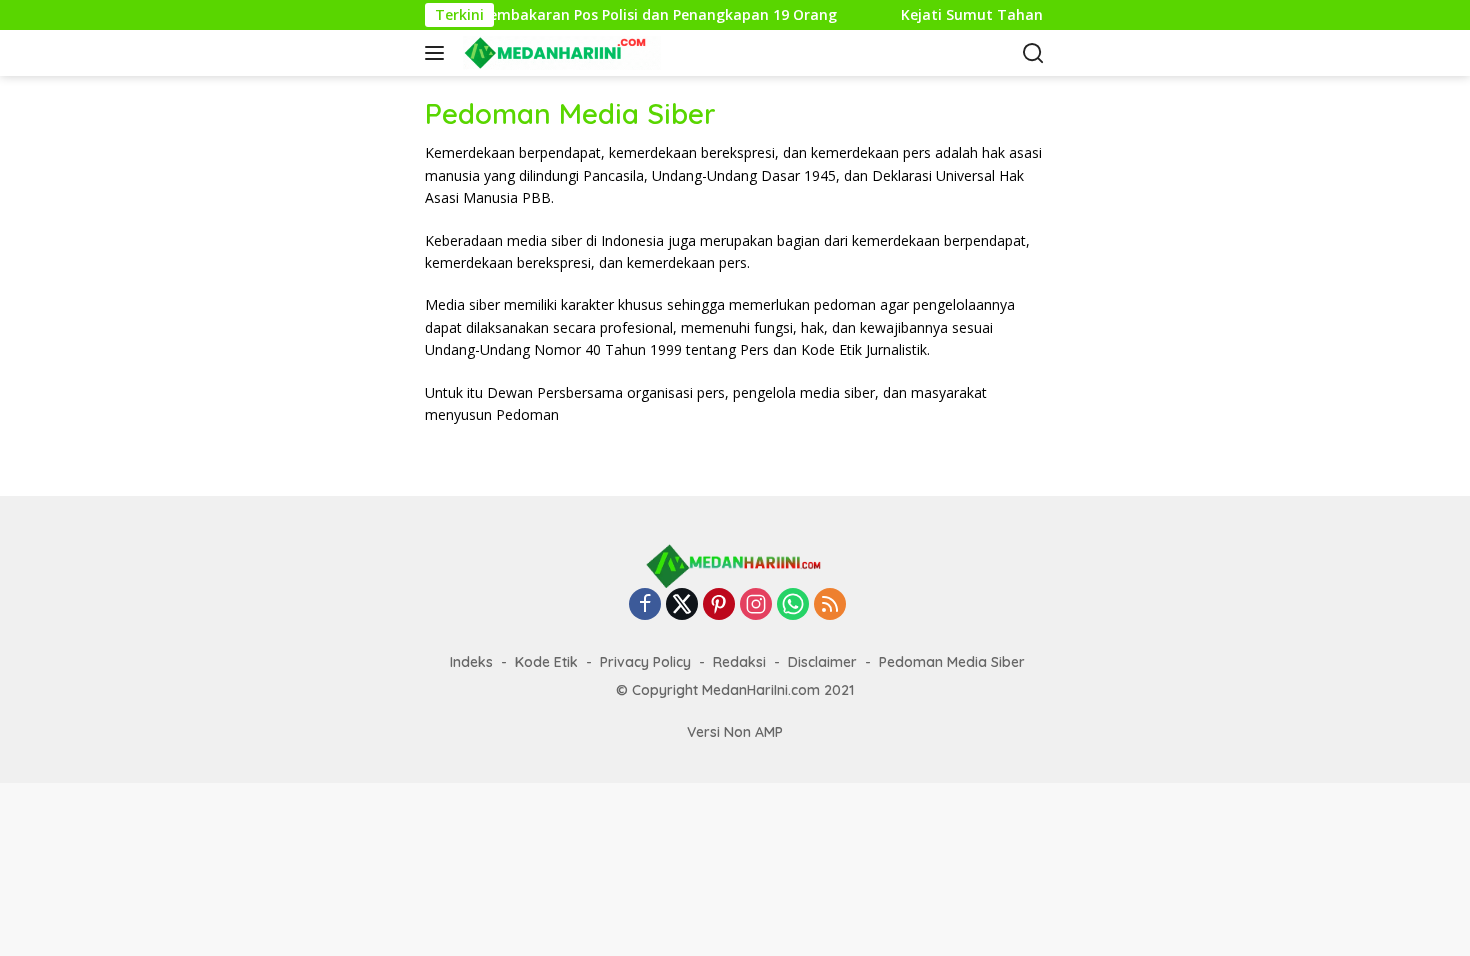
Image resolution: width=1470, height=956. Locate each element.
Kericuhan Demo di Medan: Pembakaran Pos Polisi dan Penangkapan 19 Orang (546, 15)
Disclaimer (822, 662)
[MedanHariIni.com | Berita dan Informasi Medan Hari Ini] (559, 53)
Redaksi (739, 662)
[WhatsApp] (793, 605)
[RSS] (830, 605)
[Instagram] (756, 605)
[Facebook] (645, 605)
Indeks (471, 662)
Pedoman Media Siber (952, 662)
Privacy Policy (645, 662)
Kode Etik (546, 662)
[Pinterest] (719, 605)
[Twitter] (682, 605)
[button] (438, 53)
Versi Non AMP (735, 732)
